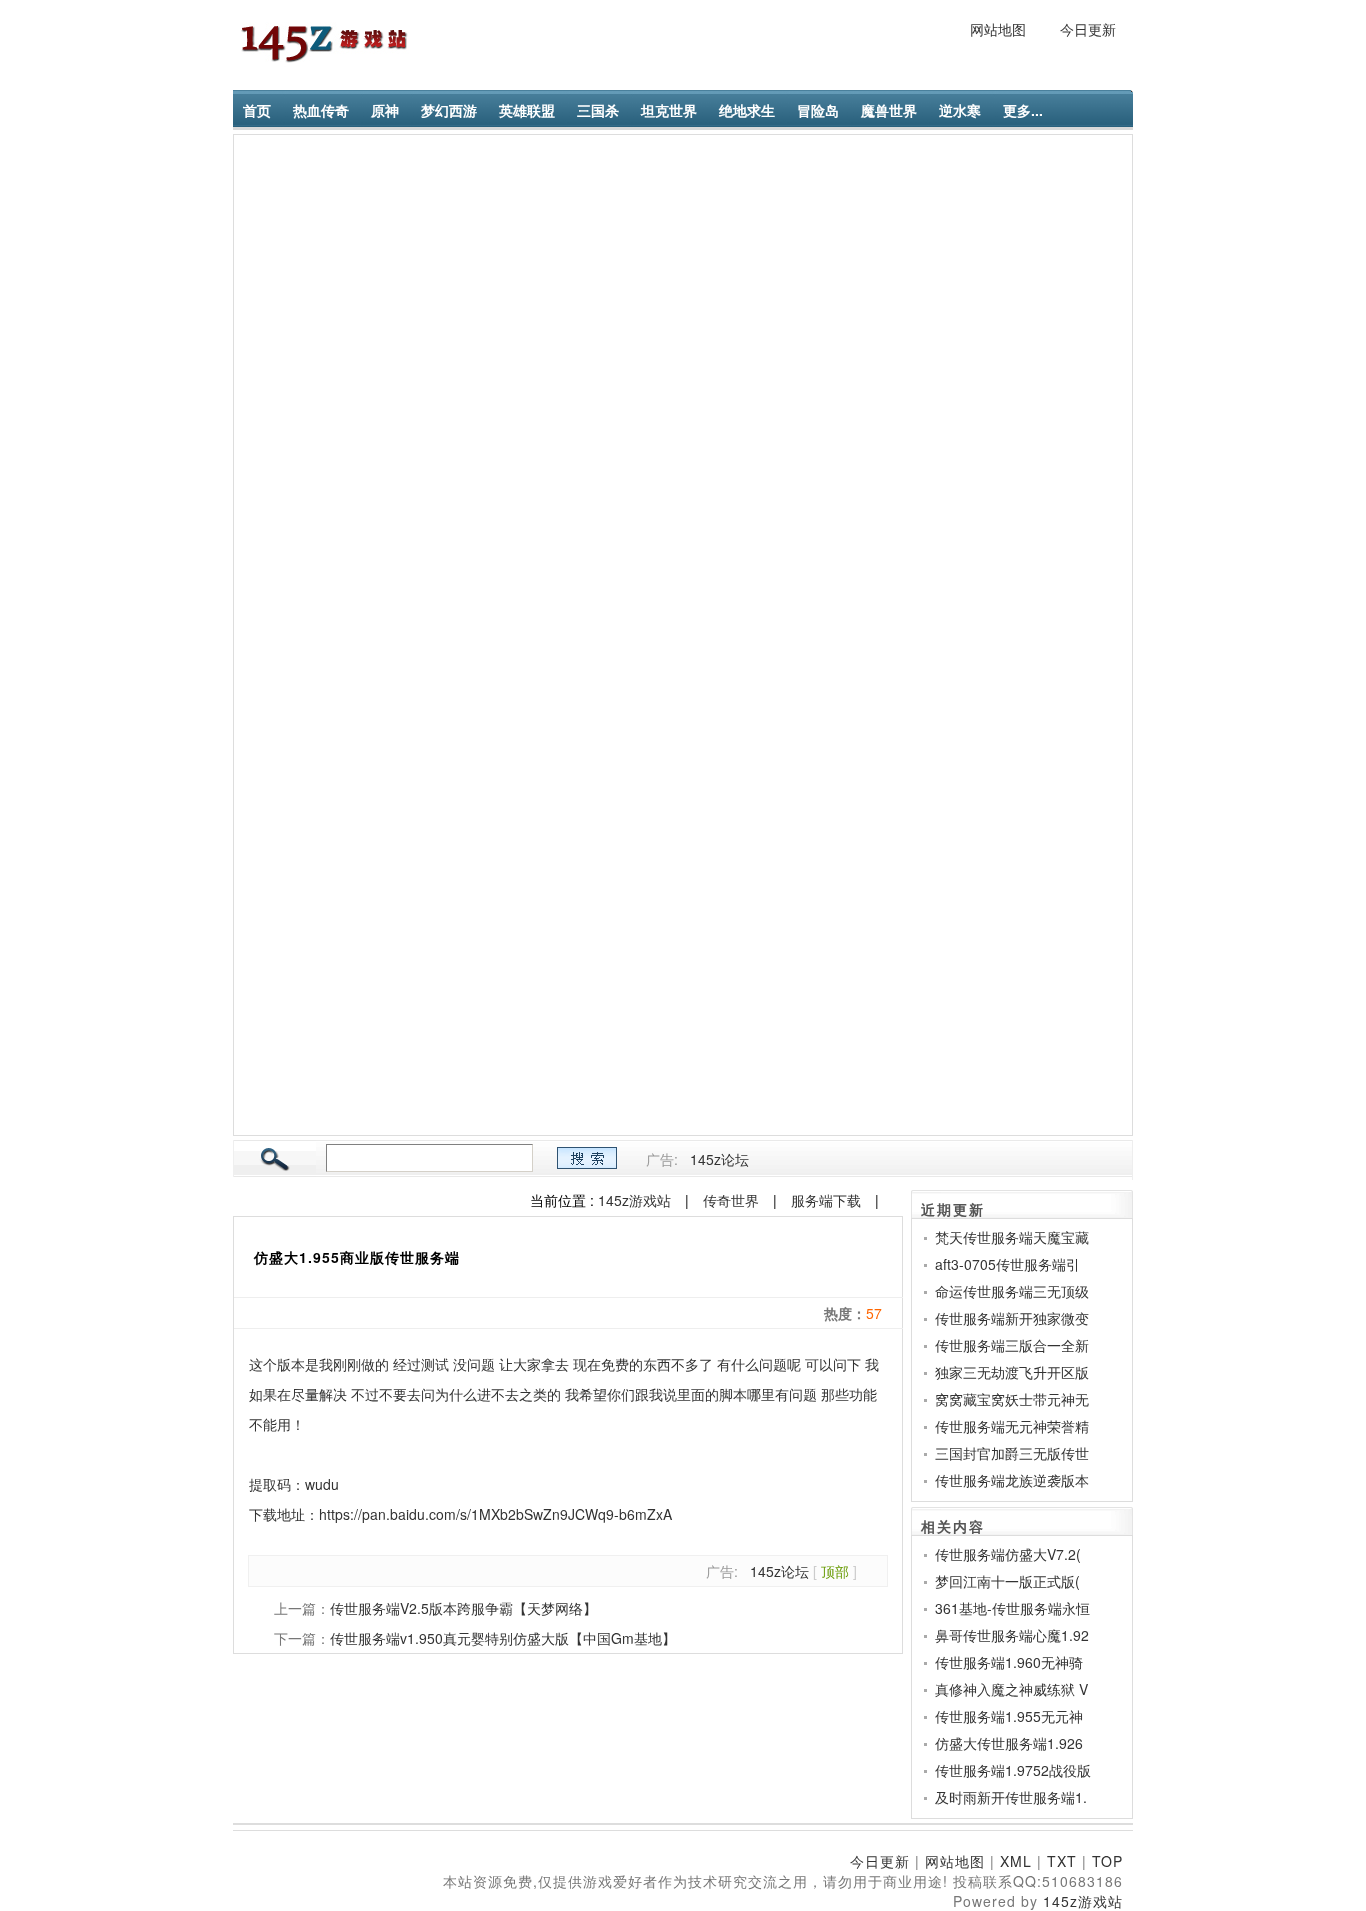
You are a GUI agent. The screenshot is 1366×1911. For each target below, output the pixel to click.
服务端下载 (826, 1200)
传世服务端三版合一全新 (1012, 1345)
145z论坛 (719, 1159)
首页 (257, 110)
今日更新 (1088, 29)
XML (1016, 1861)
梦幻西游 (449, 110)
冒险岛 (818, 110)
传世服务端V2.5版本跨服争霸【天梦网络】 (463, 1608)
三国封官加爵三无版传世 (1012, 1453)
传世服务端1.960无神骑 (1009, 1662)
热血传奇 (321, 110)
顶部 (835, 1571)
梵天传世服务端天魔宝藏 (1012, 1237)
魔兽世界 (889, 110)
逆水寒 (960, 110)
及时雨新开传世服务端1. (1011, 1797)
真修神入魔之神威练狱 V (1011, 1689)
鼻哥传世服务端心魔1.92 (1012, 1635)
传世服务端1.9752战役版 (1013, 1770)
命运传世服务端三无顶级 (1012, 1291)
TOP (1107, 1861)
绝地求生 (747, 110)
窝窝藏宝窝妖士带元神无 (1012, 1399)
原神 (385, 110)
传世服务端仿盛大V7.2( (1008, 1554)
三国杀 (598, 110)
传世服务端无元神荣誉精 (1012, 1426)
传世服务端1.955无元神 (1009, 1716)
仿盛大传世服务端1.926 (1009, 1743)
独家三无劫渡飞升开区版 (1012, 1372)
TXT (1062, 1861)
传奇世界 (731, 1200)
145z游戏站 (634, 1200)
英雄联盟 (527, 110)
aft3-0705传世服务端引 (1007, 1264)
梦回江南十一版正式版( (1007, 1581)
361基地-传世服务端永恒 (1012, 1608)
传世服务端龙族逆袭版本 (1012, 1480)
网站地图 (998, 29)
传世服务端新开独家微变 (1012, 1318)
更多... (1023, 110)
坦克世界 (669, 110)
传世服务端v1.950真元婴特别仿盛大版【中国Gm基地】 (503, 1638)
